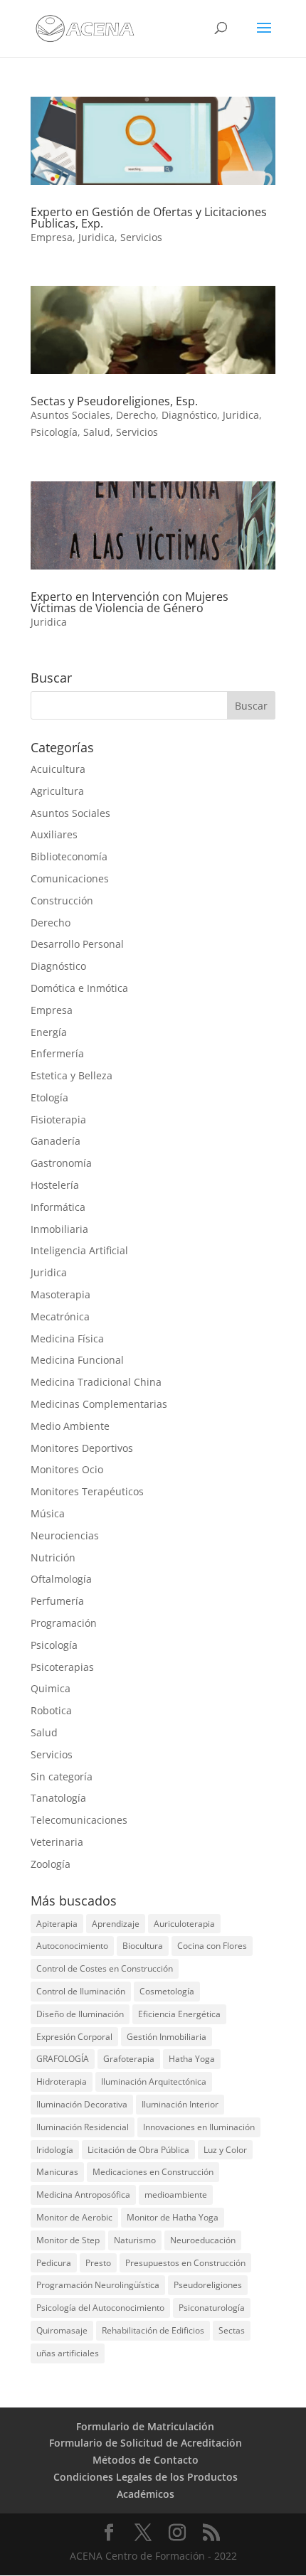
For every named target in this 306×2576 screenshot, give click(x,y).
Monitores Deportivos (82, 1448)
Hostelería (55, 1185)
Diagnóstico (189, 415)
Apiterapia (57, 1924)
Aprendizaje (116, 1924)
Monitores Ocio (67, 1469)
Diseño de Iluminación (80, 2014)
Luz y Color (225, 2150)
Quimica (51, 1688)
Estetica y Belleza (72, 1075)
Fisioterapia (58, 1119)
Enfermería (57, 1053)
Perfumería (57, 1601)
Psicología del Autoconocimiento (100, 2308)
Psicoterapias (62, 1667)
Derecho (136, 415)
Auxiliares (54, 834)
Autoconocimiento (72, 1946)
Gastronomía (61, 1163)
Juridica (96, 237)
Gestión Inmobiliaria (167, 2037)
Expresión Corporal (74, 2037)
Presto (98, 2263)
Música (48, 1513)
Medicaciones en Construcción (153, 2172)
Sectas (232, 2330)
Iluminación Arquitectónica (154, 2081)
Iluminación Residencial (83, 2127)
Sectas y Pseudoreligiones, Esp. (114, 401)
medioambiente (176, 2195)
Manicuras (57, 2172)
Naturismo (135, 2240)
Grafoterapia (129, 2059)
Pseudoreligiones (208, 2285)
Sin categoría (62, 1776)
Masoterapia (60, 1294)
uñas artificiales (68, 2353)
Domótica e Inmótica (79, 988)
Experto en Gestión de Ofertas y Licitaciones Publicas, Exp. (149, 218)
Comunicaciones (70, 878)
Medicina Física (67, 1338)
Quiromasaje (62, 2330)
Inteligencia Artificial (79, 1250)
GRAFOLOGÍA (63, 2059)
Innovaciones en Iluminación (199, 2127)
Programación (64, 1623)
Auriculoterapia (184, 1924)
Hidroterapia (62, 2081)
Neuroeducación (203, 2240)
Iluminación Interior (180, 2104)
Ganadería (56, 1141)
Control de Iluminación (81, 1991)
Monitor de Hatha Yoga (173, 2217)
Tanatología (58, 1798)
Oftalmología (61, 1579)
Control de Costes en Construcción (105, 1968)
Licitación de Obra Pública (138, 2150)
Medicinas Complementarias (99, 1404)
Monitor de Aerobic (74, 2217)
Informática (58, 1207)
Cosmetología (167, 1991)
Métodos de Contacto (146, 2460)
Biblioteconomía (69, 856)
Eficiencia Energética (179, 2014)
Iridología (55, 2150)
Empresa (52, 237)
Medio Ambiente (70, 1426)
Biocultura (143, 1946)
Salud (97, 432)
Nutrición (53, 1557)
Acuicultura (58, 769)
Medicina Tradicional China (96, 1382)
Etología (49, 1097)
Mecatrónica (60, 1316)
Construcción (62, 900)
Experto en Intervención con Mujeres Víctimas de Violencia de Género (130, 602)
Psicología (54, 432)
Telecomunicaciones (79, 1820)
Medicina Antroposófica (83, 2195)
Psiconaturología (212, 2308)
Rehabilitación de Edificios (153, 2330)
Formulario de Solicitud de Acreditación (146, 2443)
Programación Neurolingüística (98, 2285)
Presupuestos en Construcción (185, 2263)
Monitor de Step (68, 2240)
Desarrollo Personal (77, 944)
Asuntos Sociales (70, 415)
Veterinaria (57, 1842)
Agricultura (57, 791)
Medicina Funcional (77, 1360)
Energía (49, 1032)
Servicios (141, 237)
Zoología (51, 1864)
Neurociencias (65, 1535)
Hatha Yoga (192, 2059)
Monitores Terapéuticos (87, 1491)
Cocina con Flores (212, 1946)
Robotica (51, 1710)
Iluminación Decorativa (82, 2104)
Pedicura (54, 2263)
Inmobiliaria (59, 1229)
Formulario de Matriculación (145, 2426)
